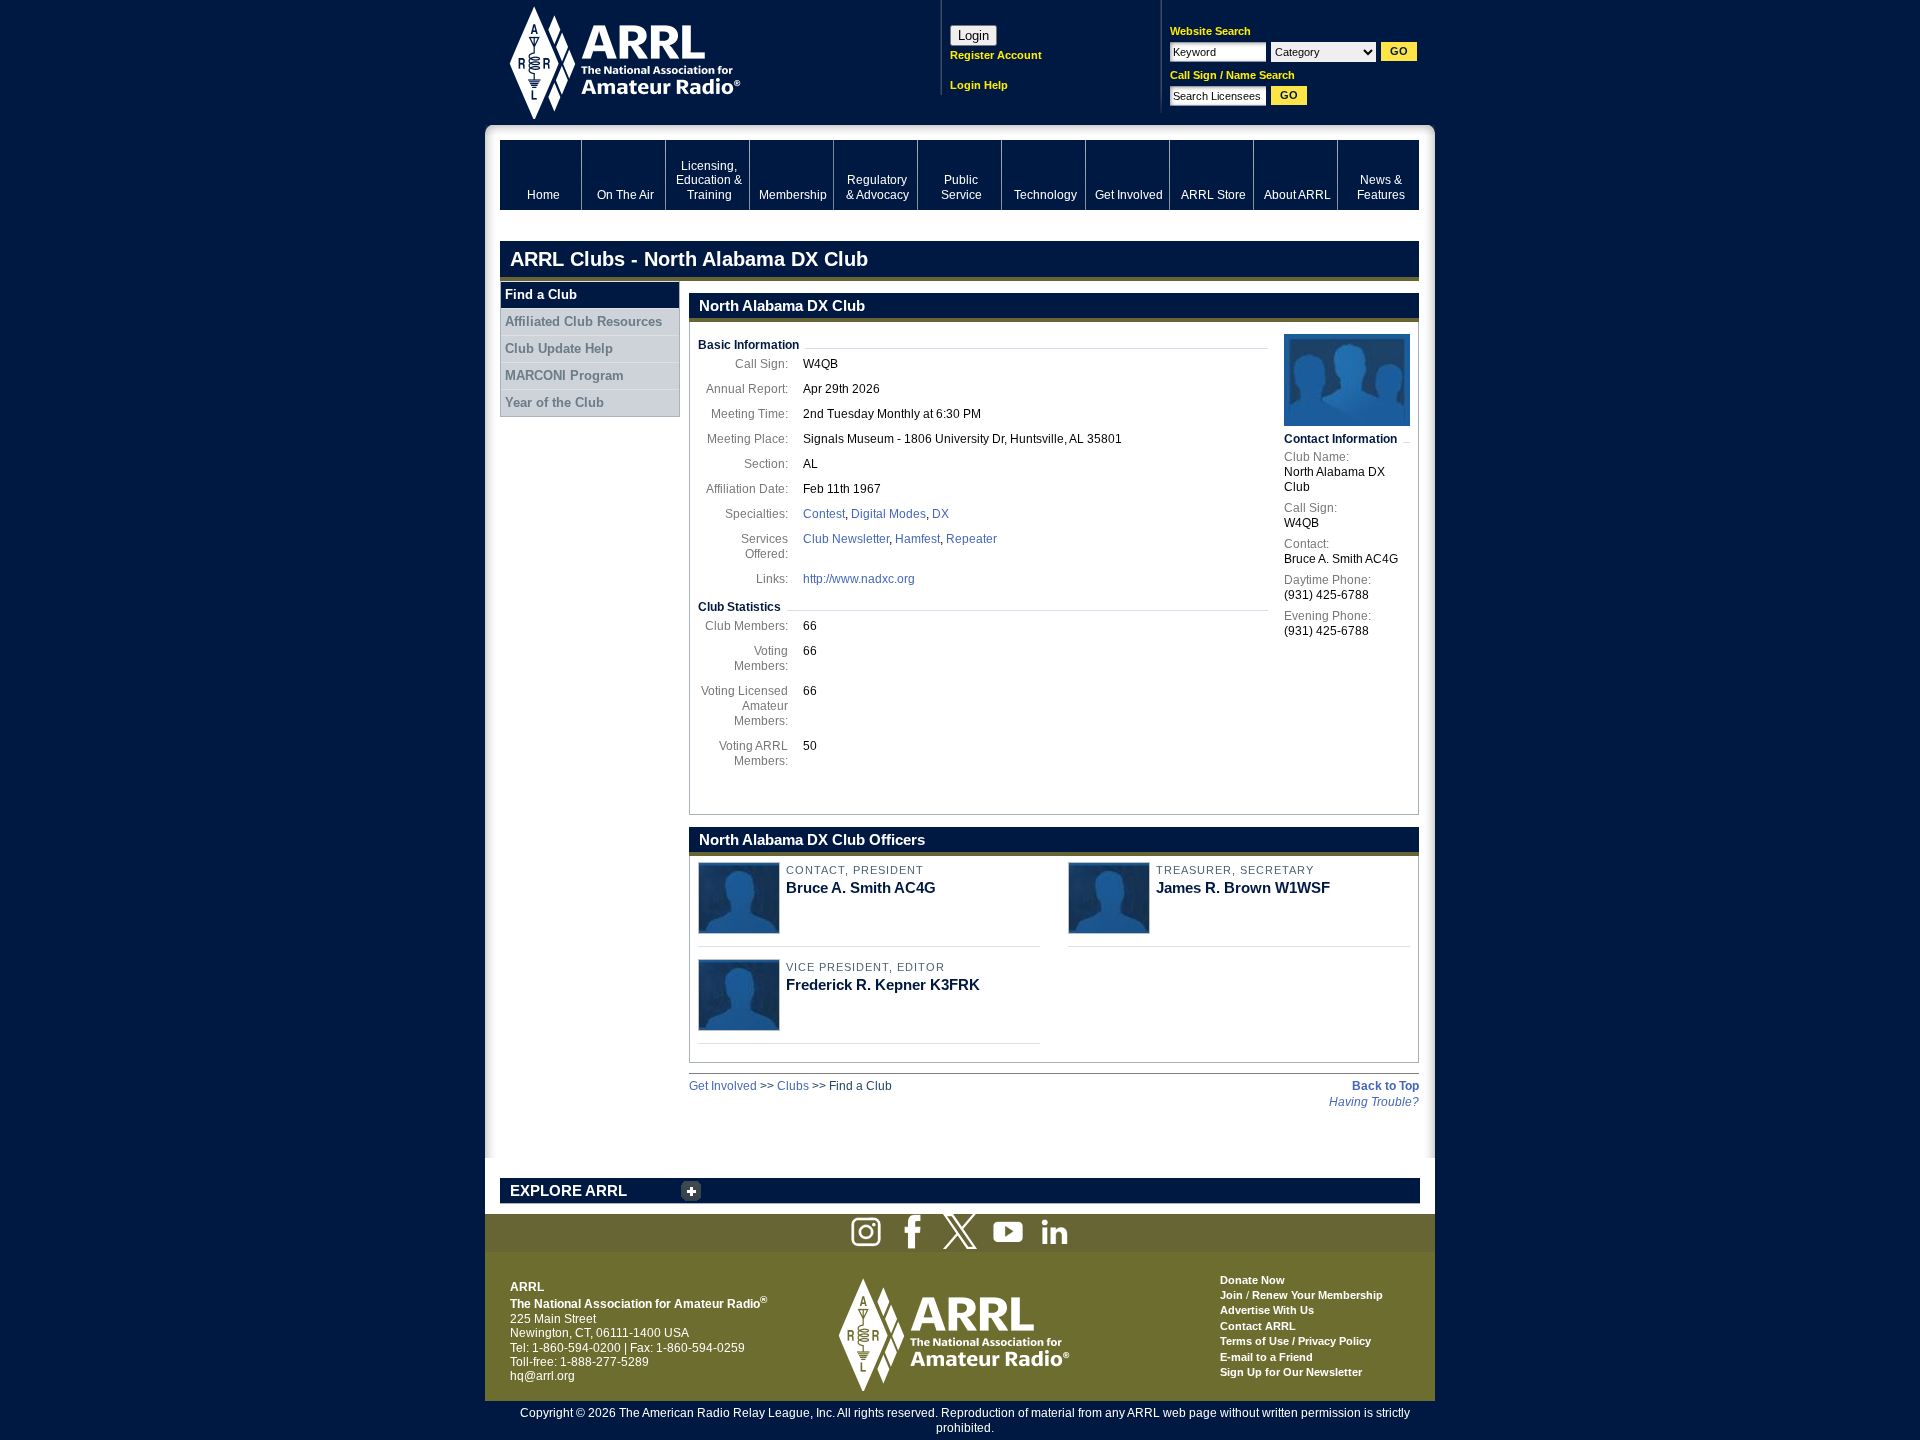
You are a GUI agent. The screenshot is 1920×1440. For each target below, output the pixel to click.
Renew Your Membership (1317, 1295)
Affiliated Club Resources (583, 321)
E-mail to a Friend (1266, 1357)
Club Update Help (559, 348)
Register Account (996, 55)
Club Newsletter (846, 539)
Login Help (979, 85)
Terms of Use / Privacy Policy (1295, 1341)
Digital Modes (888, 514)
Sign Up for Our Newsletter (1291, 1372)
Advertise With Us (1267, 1310)
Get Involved (723, 1086)
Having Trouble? (1374, 1102)
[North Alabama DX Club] (1347, 380)
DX (940, 514)
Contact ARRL (1258, 1326)
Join (1231, 1295)
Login (973, 35)
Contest (824, 514)
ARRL (694, 60)
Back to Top (1385, 1086)
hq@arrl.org (542, 1376)
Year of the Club (554, 402)
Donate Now (1252, 1280)
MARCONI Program (564, 375)
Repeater (971, 539)
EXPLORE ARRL (568, 1190)
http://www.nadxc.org (859, 579)
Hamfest (917, 539)
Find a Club (541, 294)
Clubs (793, 1086)
